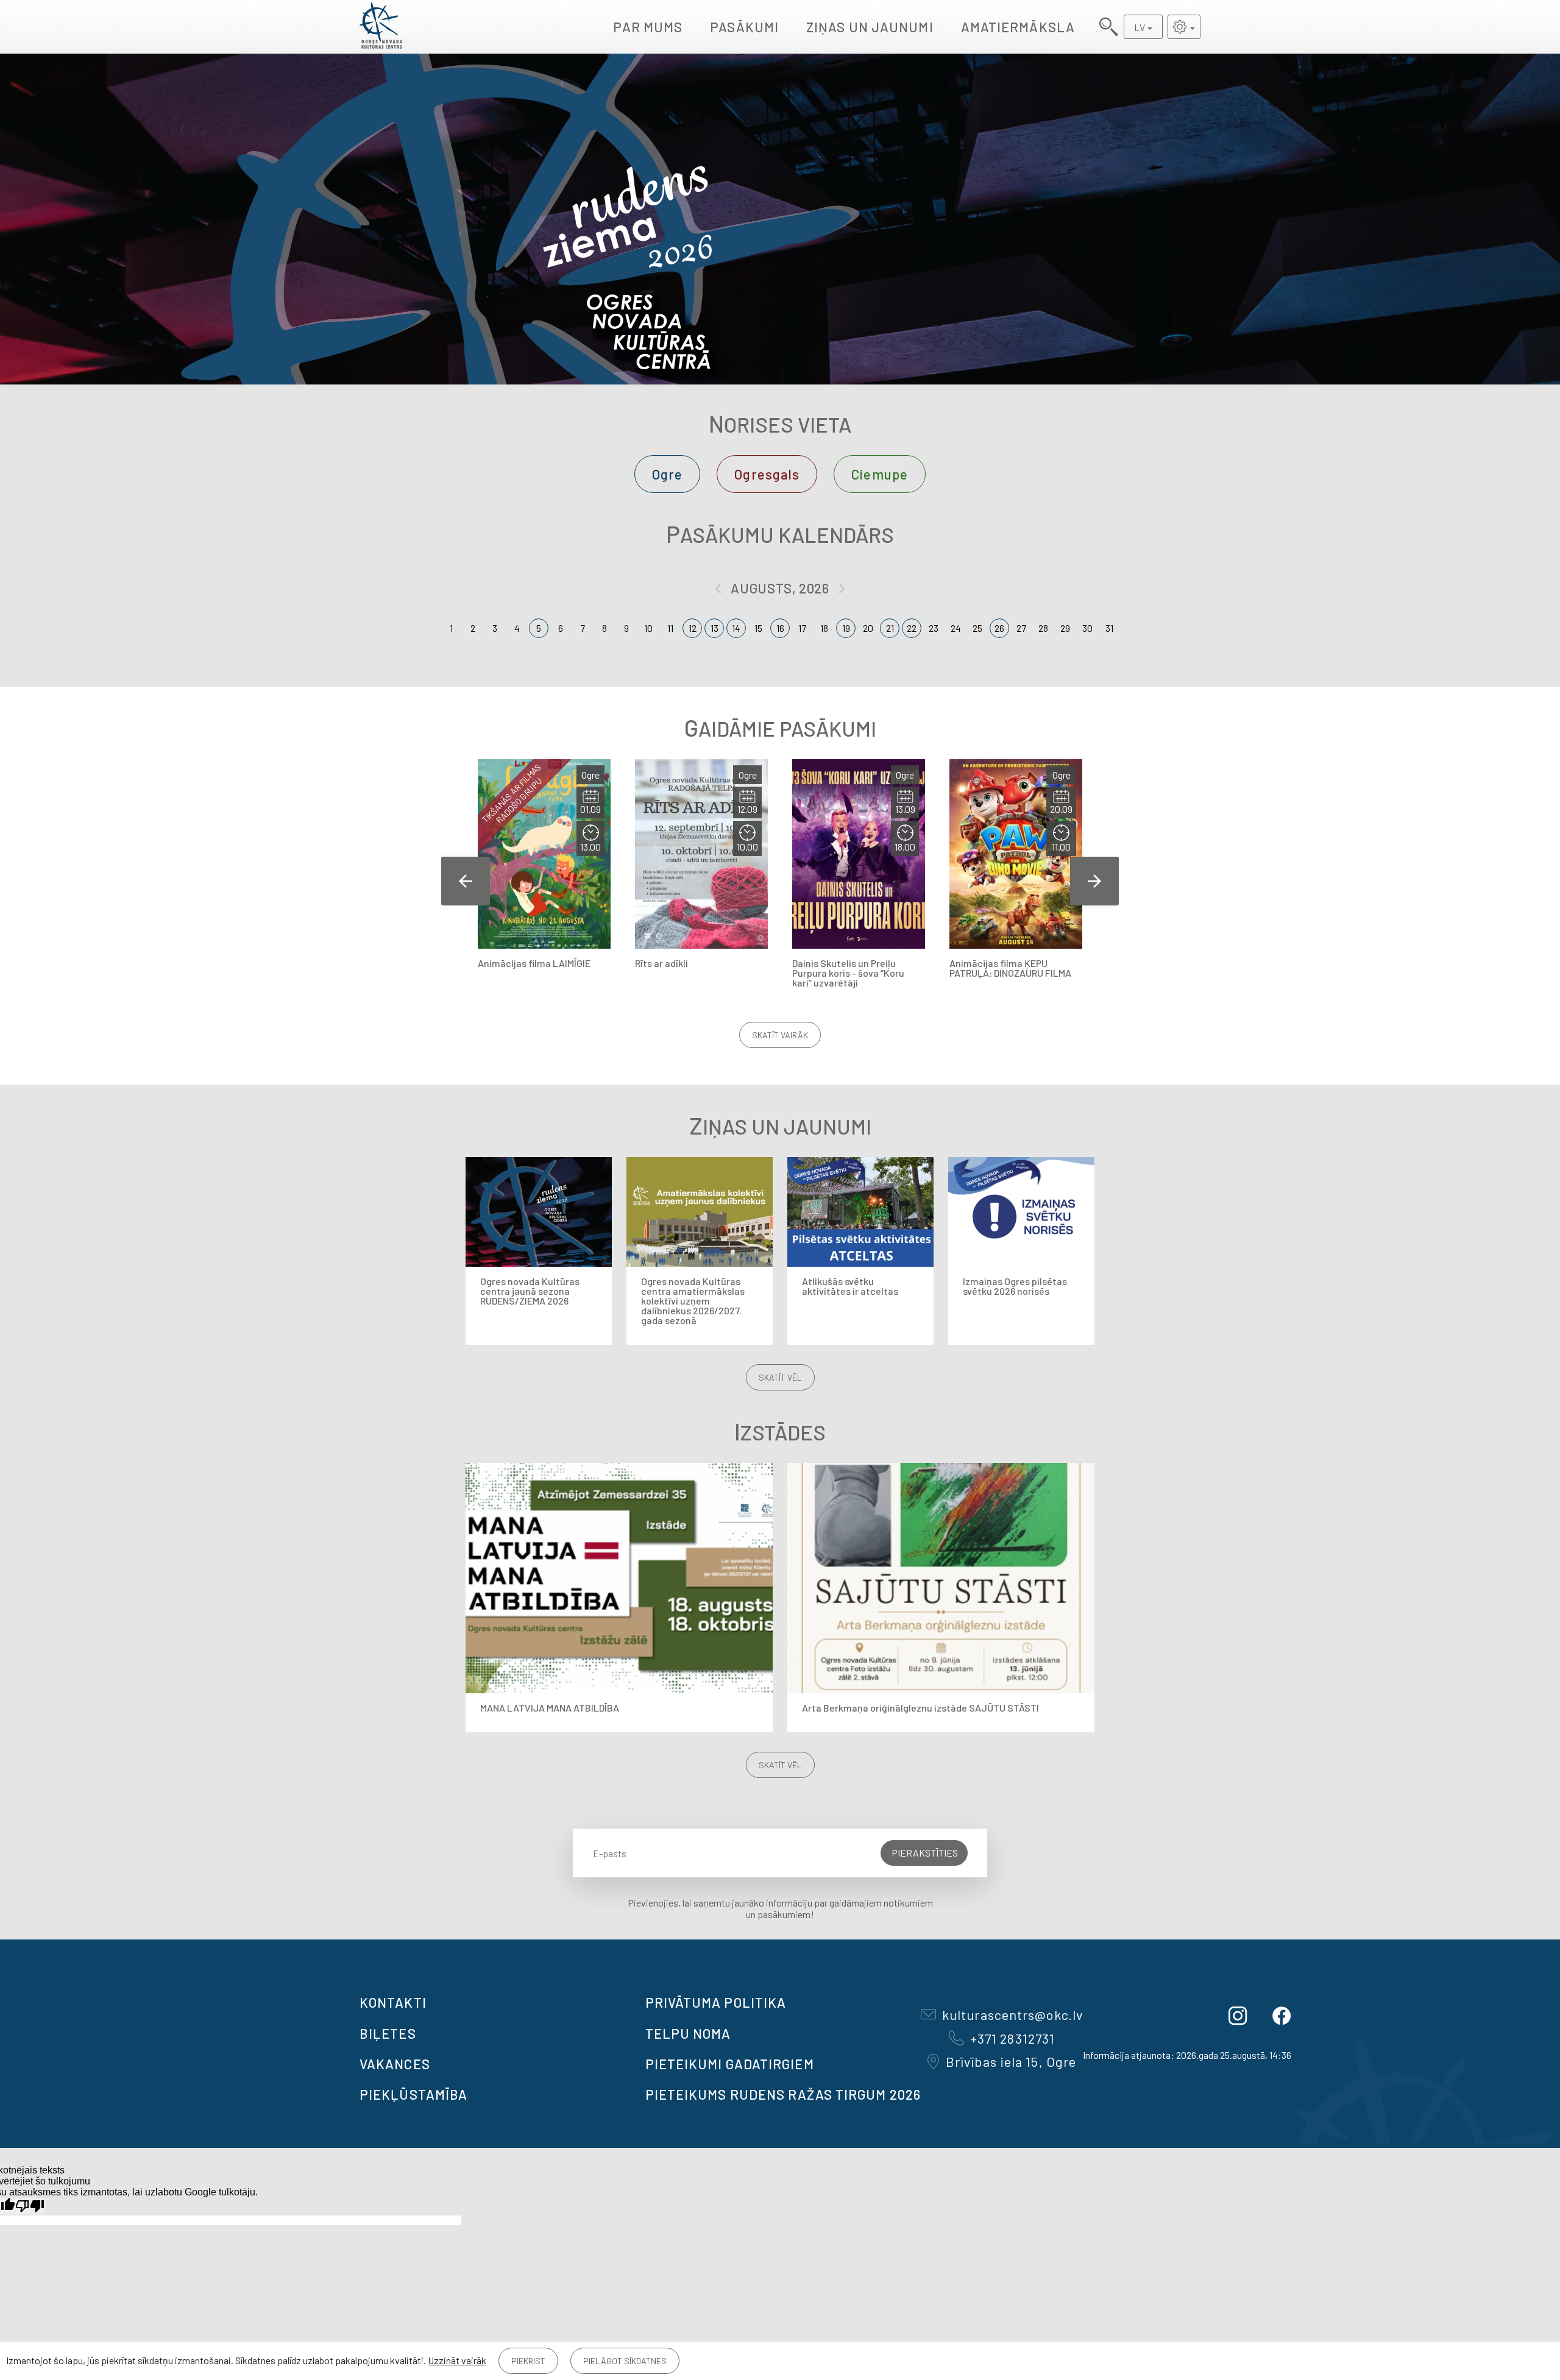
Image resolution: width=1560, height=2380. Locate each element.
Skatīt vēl (780, 1377)
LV (1140, 27)
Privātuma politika (716, 2002)
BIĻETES (388, 2033)
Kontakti (393, 2002)
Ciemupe (880, 474)
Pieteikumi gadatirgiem (730, 2064)
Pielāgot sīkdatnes (625, 2361)
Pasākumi (744, 27)
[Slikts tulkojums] (30, 2206)
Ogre (667, 474)
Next (1094, 881)
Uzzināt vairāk (457, 2360)
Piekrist (528, 2361)
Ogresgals (767, 474)
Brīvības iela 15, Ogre (1011, 2061)
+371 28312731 (1012, 2038)
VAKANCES (395, 2064)
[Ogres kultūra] (381, 27)
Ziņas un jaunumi (870, 27)
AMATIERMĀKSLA (1018, 27)
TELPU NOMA (688, 2033)
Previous (466, 881)
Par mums (648, 27)
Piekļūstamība (413, 2094)
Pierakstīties (925, 1853)
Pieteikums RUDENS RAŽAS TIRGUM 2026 (783, 2094)
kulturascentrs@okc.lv (1012, 2014)
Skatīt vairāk (780, 1035)
